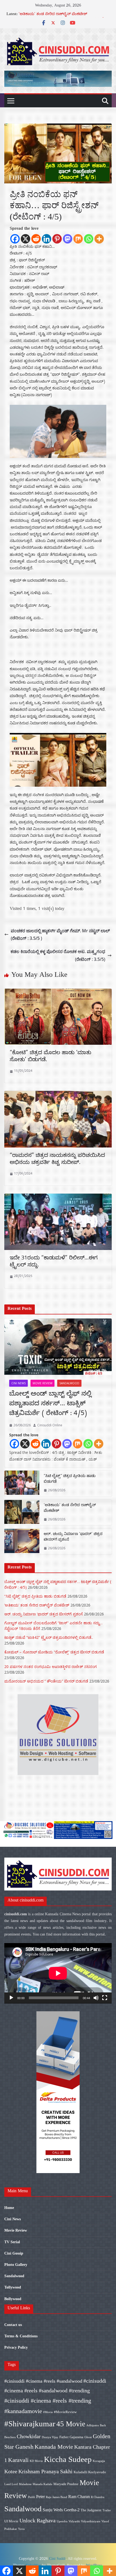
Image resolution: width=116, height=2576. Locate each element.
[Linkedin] (47, 239)
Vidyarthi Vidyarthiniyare (84, 2521)
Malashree (25, 2484)
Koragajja (99, 2461)
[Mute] (96, 1998)
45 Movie (71, 2424)
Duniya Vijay (50, 2437)
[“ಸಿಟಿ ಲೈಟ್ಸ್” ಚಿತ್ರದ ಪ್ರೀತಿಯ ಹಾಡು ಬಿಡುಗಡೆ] (22, 1484)
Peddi (32, 2497)
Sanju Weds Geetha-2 (61, 2510)
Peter (40, 2497)
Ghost (88, 2437)
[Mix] (78, 239)
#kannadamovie (23, 2411)
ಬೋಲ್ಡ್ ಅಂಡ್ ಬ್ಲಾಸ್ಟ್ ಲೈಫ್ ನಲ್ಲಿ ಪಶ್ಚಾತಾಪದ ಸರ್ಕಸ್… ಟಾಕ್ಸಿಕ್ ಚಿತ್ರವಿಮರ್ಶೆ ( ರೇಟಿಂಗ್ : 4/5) (50, 1405)
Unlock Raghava (37, 2520)
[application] (58, 1973)
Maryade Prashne (66, 2484)
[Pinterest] (57, 239)
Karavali (18, 2460)
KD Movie (36, 2461)
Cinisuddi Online (50, 1425)
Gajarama (76, 2437)
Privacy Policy (16, 2347)
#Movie (48, 2412)
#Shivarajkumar (30, 2424)
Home (9, 2208)
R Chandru (98, 2497)
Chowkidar (29, 2436)
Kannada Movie (54, 2447)
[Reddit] (36, 239)
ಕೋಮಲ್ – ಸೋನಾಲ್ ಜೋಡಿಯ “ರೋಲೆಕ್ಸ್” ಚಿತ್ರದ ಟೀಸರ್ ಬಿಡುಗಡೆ (54, 1652)
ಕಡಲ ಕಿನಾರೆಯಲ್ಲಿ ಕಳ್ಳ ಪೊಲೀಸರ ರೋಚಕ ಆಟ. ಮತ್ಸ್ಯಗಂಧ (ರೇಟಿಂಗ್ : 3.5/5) (58, 955)
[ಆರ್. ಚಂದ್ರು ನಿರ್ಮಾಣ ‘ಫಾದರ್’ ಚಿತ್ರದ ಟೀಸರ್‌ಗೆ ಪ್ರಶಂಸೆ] (22, 1542)
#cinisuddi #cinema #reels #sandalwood (43, 2381)
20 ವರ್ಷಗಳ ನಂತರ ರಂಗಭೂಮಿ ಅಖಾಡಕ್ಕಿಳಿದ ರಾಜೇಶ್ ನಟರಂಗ (51, 1666)
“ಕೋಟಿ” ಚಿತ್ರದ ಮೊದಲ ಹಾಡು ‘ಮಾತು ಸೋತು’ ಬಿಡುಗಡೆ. (50, 1057)
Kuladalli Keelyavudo (90, 2472)
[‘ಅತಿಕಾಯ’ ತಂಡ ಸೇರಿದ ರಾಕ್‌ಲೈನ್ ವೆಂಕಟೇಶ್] (22, 1513)
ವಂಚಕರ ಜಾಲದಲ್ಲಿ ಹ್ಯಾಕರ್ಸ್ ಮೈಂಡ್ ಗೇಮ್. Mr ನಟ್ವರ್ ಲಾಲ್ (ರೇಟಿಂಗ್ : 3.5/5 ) (60, 935)
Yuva (21, 2529)
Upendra (62, 2521)
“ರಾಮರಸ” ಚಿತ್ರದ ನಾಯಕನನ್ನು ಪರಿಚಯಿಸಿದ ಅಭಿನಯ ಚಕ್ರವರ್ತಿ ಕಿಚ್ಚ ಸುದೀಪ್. (57, 1160)
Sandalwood (69, 1383)
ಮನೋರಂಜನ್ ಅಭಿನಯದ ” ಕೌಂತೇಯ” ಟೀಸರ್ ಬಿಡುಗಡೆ (46, 1681)
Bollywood (13, 2299)
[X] (25, 239)
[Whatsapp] (89, 239)
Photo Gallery (16, 2265)
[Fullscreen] (105, 1998)
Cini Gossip (14, 2253)
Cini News (18, 1383)
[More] (99, 239)
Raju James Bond (57, 2497)
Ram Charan (79, 2497)
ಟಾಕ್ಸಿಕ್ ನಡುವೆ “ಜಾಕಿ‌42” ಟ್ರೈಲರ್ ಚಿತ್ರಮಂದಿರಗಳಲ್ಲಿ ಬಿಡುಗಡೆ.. (49, 1637)
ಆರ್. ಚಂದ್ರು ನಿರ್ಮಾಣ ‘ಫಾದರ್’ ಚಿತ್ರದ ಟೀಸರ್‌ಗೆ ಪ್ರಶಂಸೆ (73, 1537)
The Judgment (91, 2510)
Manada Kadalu (42, 2484)
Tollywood (13, 2287)
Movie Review (42, 1383)
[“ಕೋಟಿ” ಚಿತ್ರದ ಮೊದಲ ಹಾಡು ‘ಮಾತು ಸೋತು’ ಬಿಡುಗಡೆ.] (58, 992)
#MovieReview (65, 2412)
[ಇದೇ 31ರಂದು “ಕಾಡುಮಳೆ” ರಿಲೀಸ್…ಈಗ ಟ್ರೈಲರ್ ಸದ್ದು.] (58, 1197)
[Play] (11, 1998)
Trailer (107, 2510)
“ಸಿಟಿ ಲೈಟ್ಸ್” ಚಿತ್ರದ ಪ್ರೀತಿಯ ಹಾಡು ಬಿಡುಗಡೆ (70, 1479)
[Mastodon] (68, 239)
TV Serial (12, 2242)
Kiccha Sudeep (68, 2459)
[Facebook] (15, 239)
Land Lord (11, 2484)
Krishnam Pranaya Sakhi (45, 2471)
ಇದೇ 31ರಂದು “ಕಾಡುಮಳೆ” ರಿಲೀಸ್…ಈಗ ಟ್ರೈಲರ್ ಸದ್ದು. (54, 1262)
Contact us (13, 2325)
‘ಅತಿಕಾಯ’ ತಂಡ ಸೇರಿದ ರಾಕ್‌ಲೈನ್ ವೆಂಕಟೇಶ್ (53, 15)
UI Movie (11, 2521)
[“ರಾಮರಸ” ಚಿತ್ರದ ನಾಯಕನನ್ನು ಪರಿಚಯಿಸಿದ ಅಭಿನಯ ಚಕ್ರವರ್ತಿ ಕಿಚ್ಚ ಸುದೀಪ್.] (58, 1095)
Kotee (11, 2471)
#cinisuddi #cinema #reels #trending (48, 2401)
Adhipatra (93, 2425)
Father (64, 2437)
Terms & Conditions (21, 2336)
